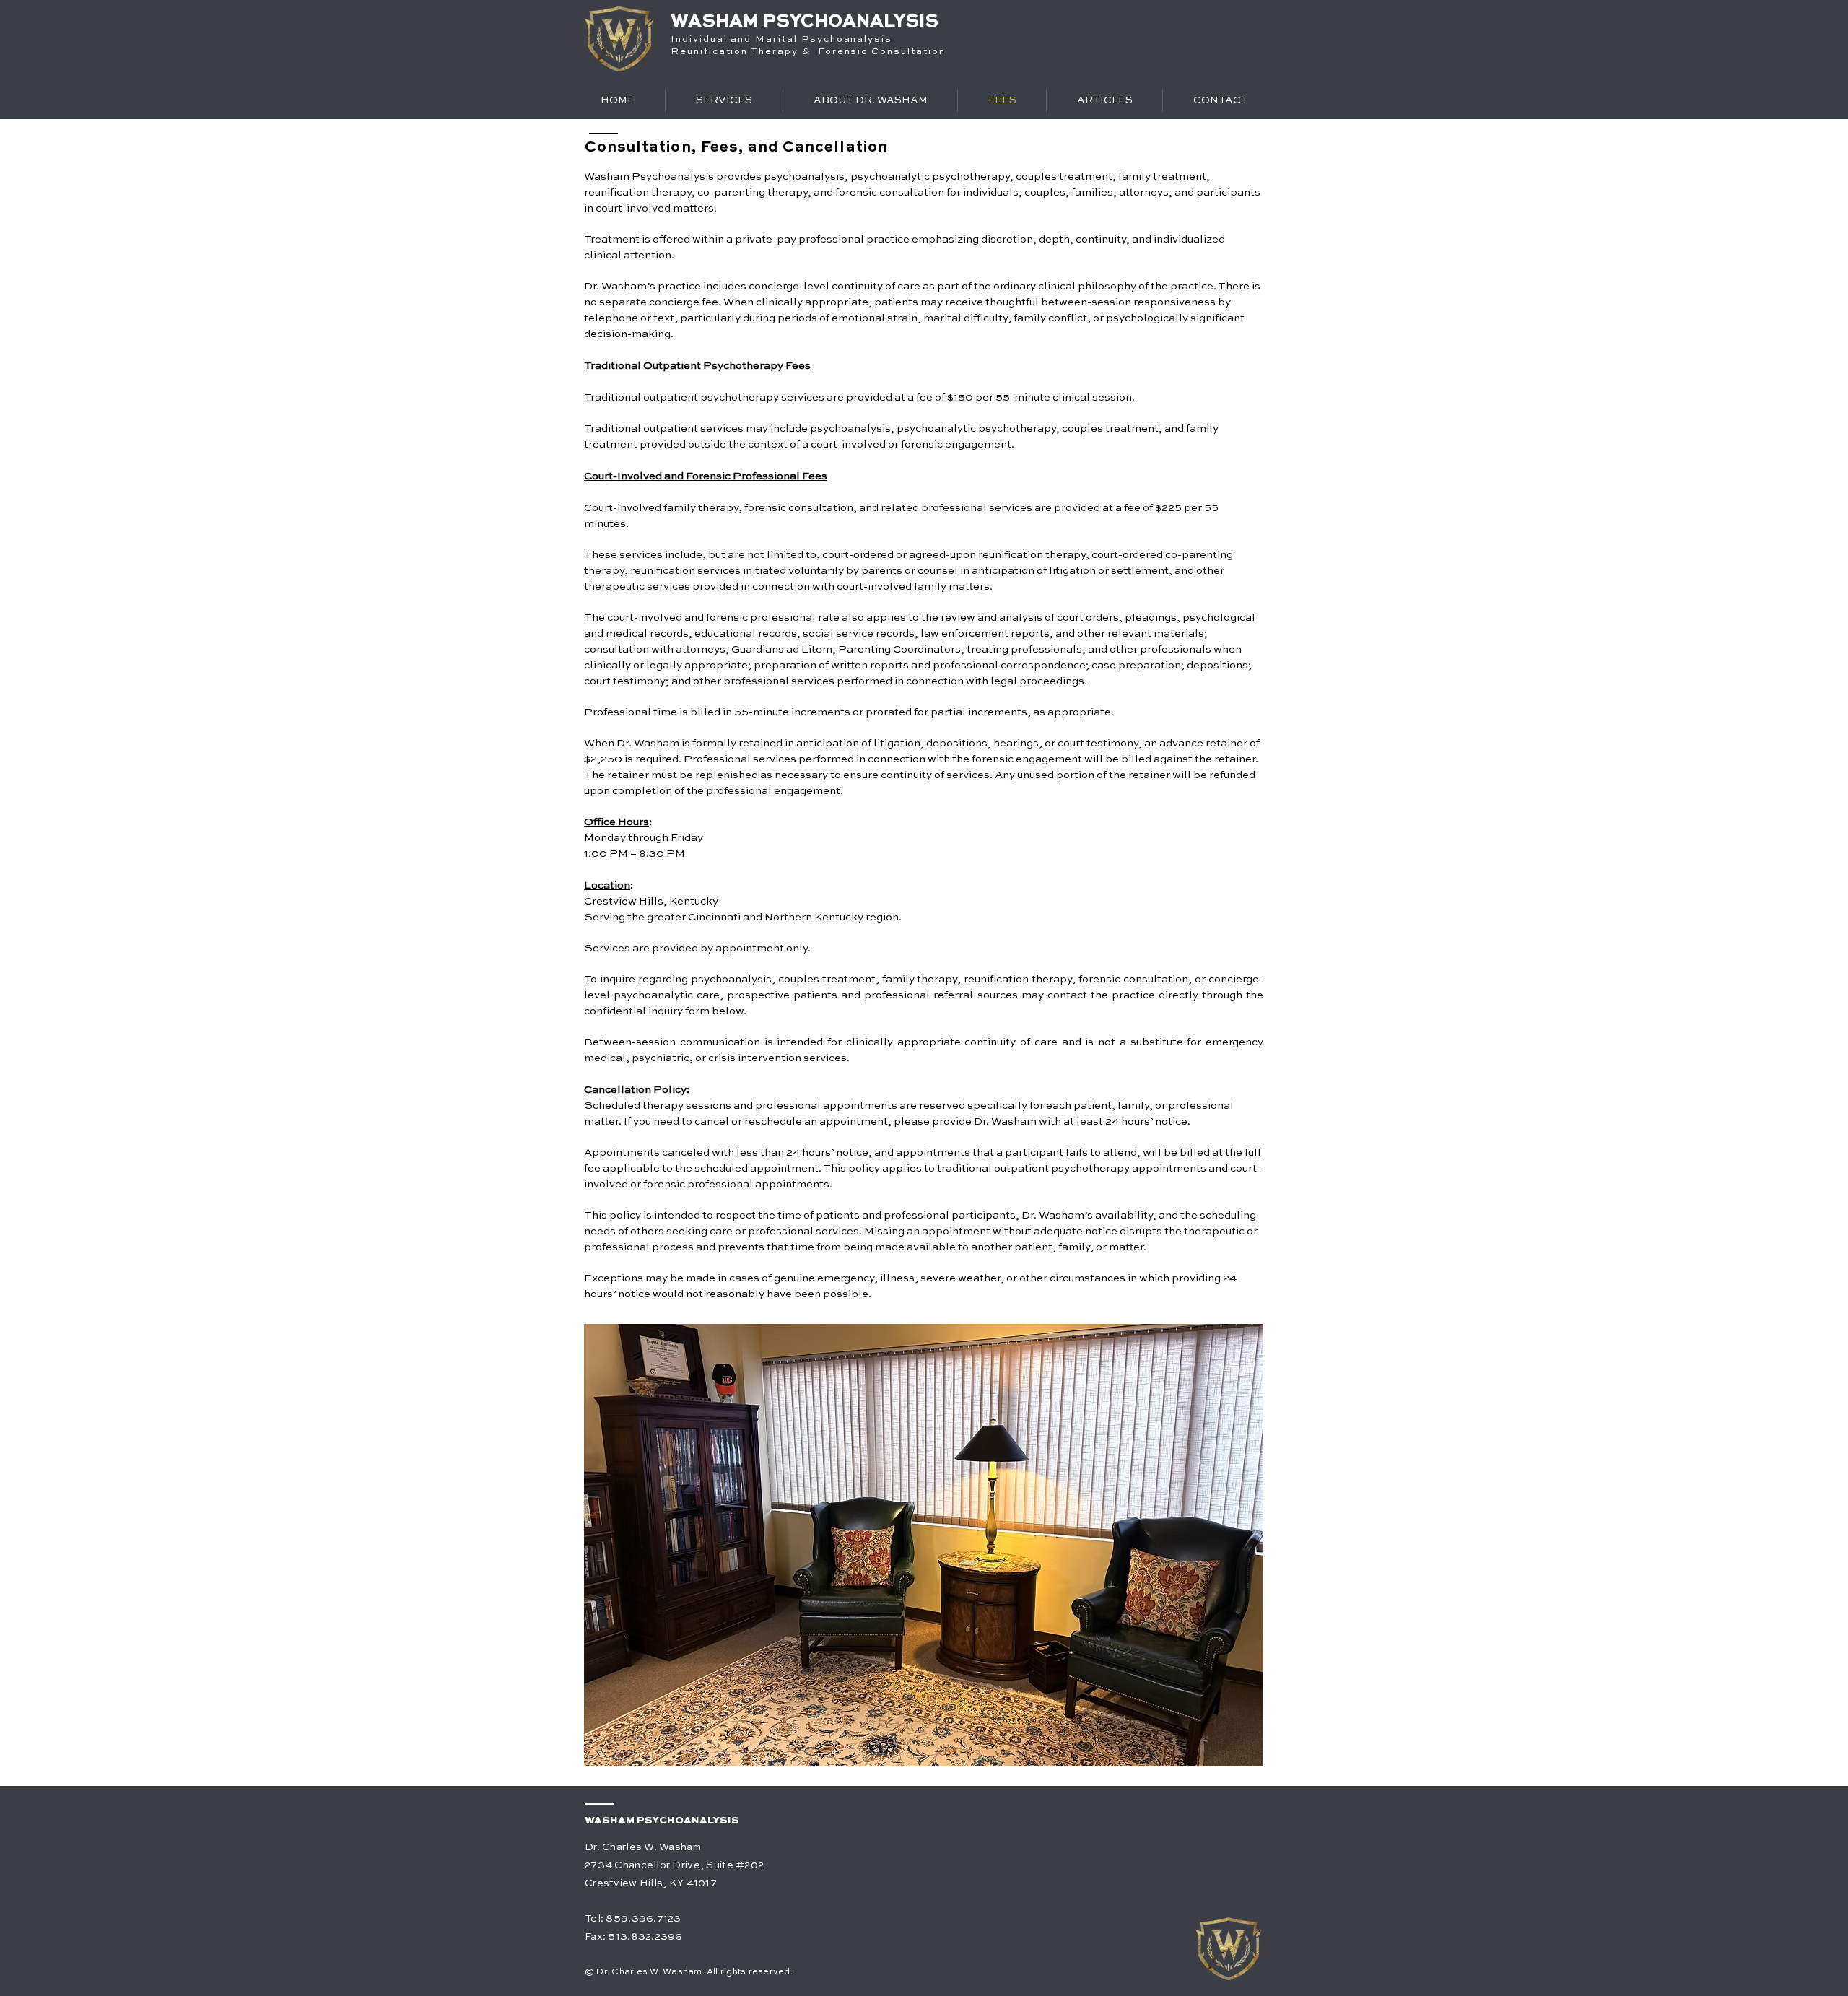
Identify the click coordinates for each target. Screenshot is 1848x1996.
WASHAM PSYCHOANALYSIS (805, 22)
